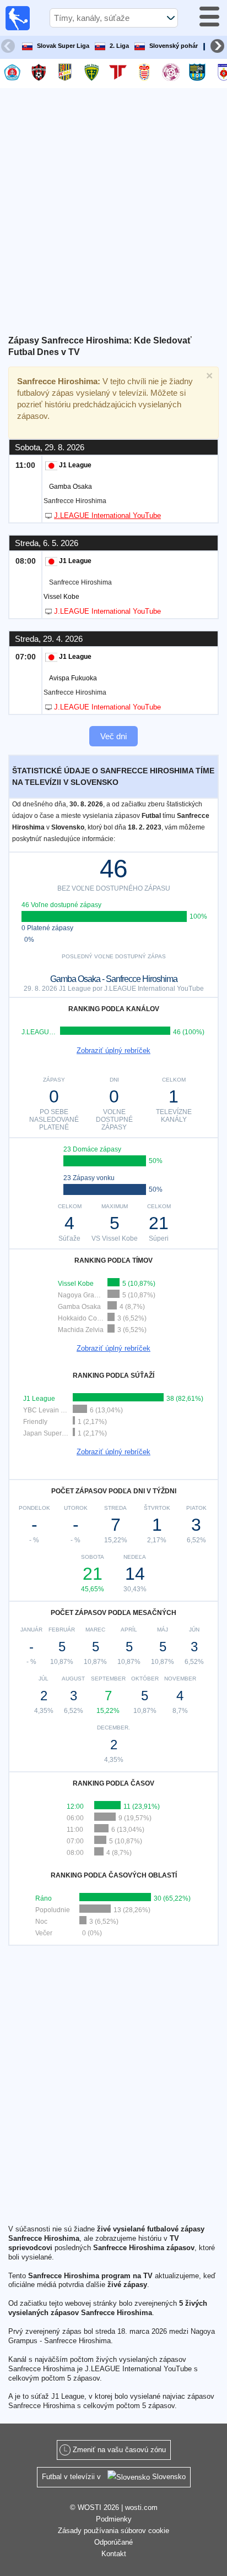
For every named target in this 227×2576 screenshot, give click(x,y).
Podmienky (114, 2519)
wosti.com (141, 2507)
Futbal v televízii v (114, 2477)
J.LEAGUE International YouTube (107, 515)
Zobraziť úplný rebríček (113, 1050)
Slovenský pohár (174, 46)
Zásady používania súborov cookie (113, 2531)
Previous (9, 47)
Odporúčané (113, 2542)
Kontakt (114, 2554)
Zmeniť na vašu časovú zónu (119, 2450)
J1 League (75, 465)
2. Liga (119, 46)
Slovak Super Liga (63, 46)
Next (219, 47)
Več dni (113, 736)
